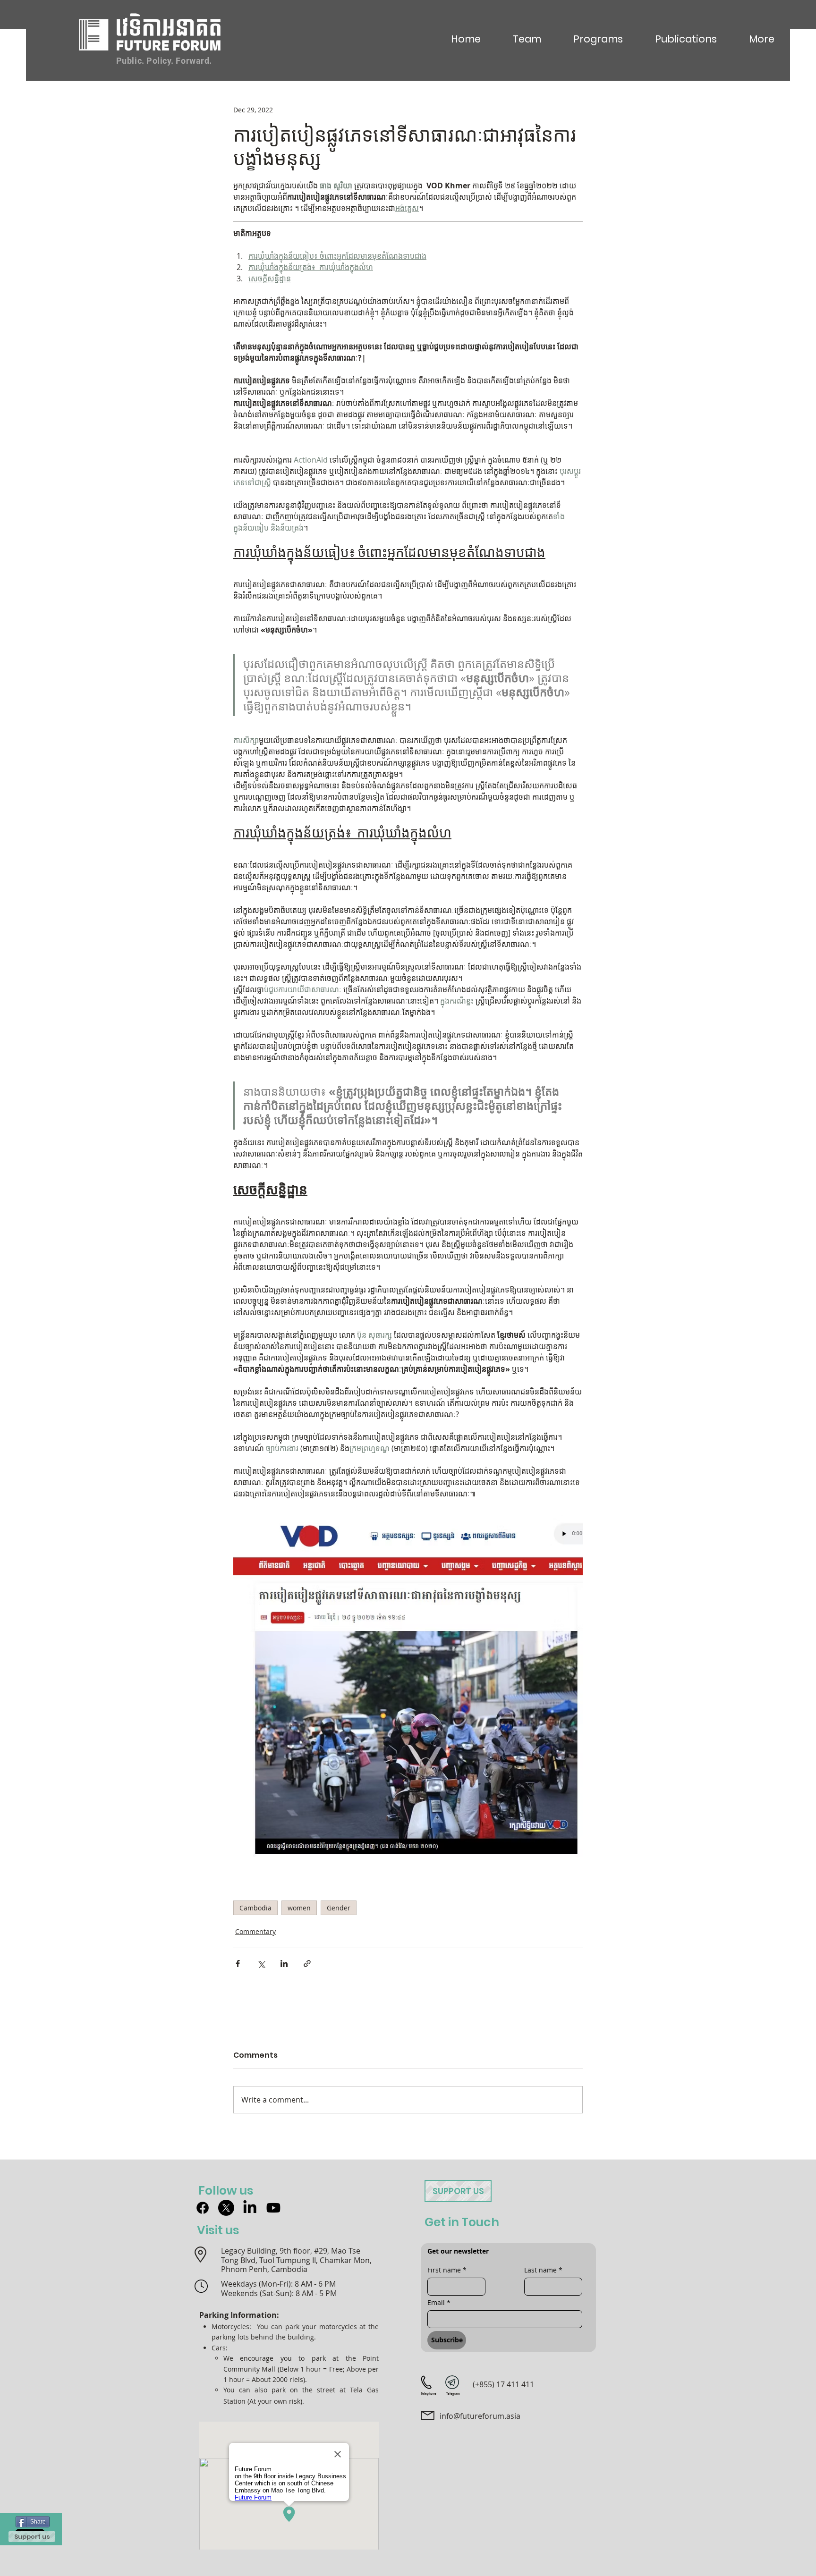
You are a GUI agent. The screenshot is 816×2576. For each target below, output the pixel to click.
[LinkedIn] (250, 2208)
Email (439, 2302)
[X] (226, 2208)
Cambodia (255, 1908)
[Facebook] (203, 2208)
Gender (339, 1908)
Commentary (255, 1931)
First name (447, 2270)
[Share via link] (307, 1964)
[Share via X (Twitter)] (261, 1964)
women (299, 1908)
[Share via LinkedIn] (284, 1964)
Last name (543, 2270)
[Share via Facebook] (238, 1964)
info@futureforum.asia (480, 2416)
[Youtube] (273, 2208)
